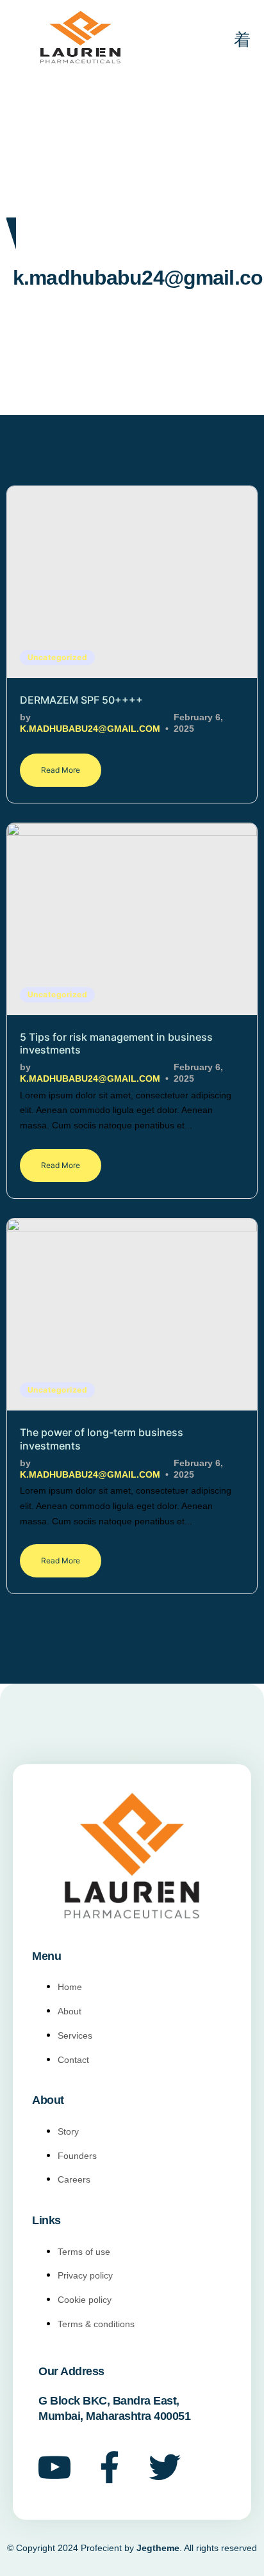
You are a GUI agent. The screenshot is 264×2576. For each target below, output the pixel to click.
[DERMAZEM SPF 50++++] (132, 582)
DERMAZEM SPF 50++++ (81, 700)
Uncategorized (57, 657)
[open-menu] (234, 41)
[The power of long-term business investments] (132, 1315)
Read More (61, 770)
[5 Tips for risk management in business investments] (132, 919)
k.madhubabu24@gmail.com (90, 729)
